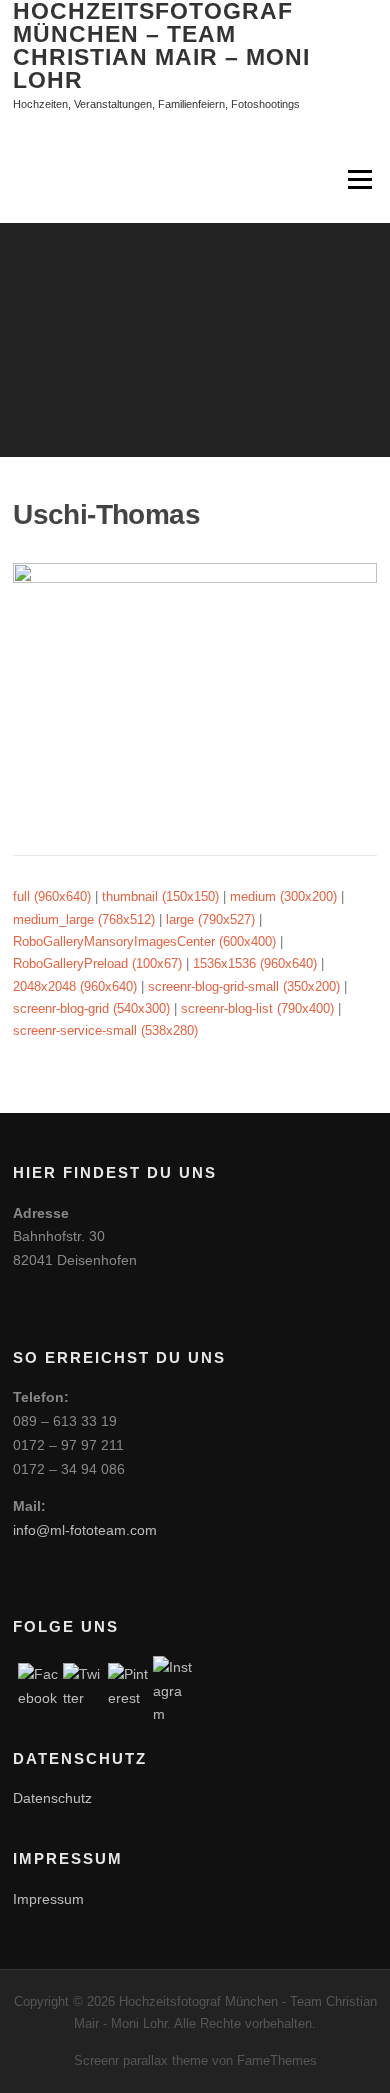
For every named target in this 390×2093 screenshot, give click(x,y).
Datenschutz (52, 1798)
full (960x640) (52, 896)
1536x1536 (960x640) (255, 963)
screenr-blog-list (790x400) (257, 1008)
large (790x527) (210, 919)
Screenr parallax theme (141, 2060)
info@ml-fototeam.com (85, 1530)
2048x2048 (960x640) (75, 986)
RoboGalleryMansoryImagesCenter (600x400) (144, 941)
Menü (358, 180)
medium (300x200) (283, 896)
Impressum (48, 1899)
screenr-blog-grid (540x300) (91, 1008)
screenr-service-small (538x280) (105, 1030)
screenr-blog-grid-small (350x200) (244, 986)
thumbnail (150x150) (160, 896)
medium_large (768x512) (84, 919)
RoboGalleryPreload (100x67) (97, 963)
